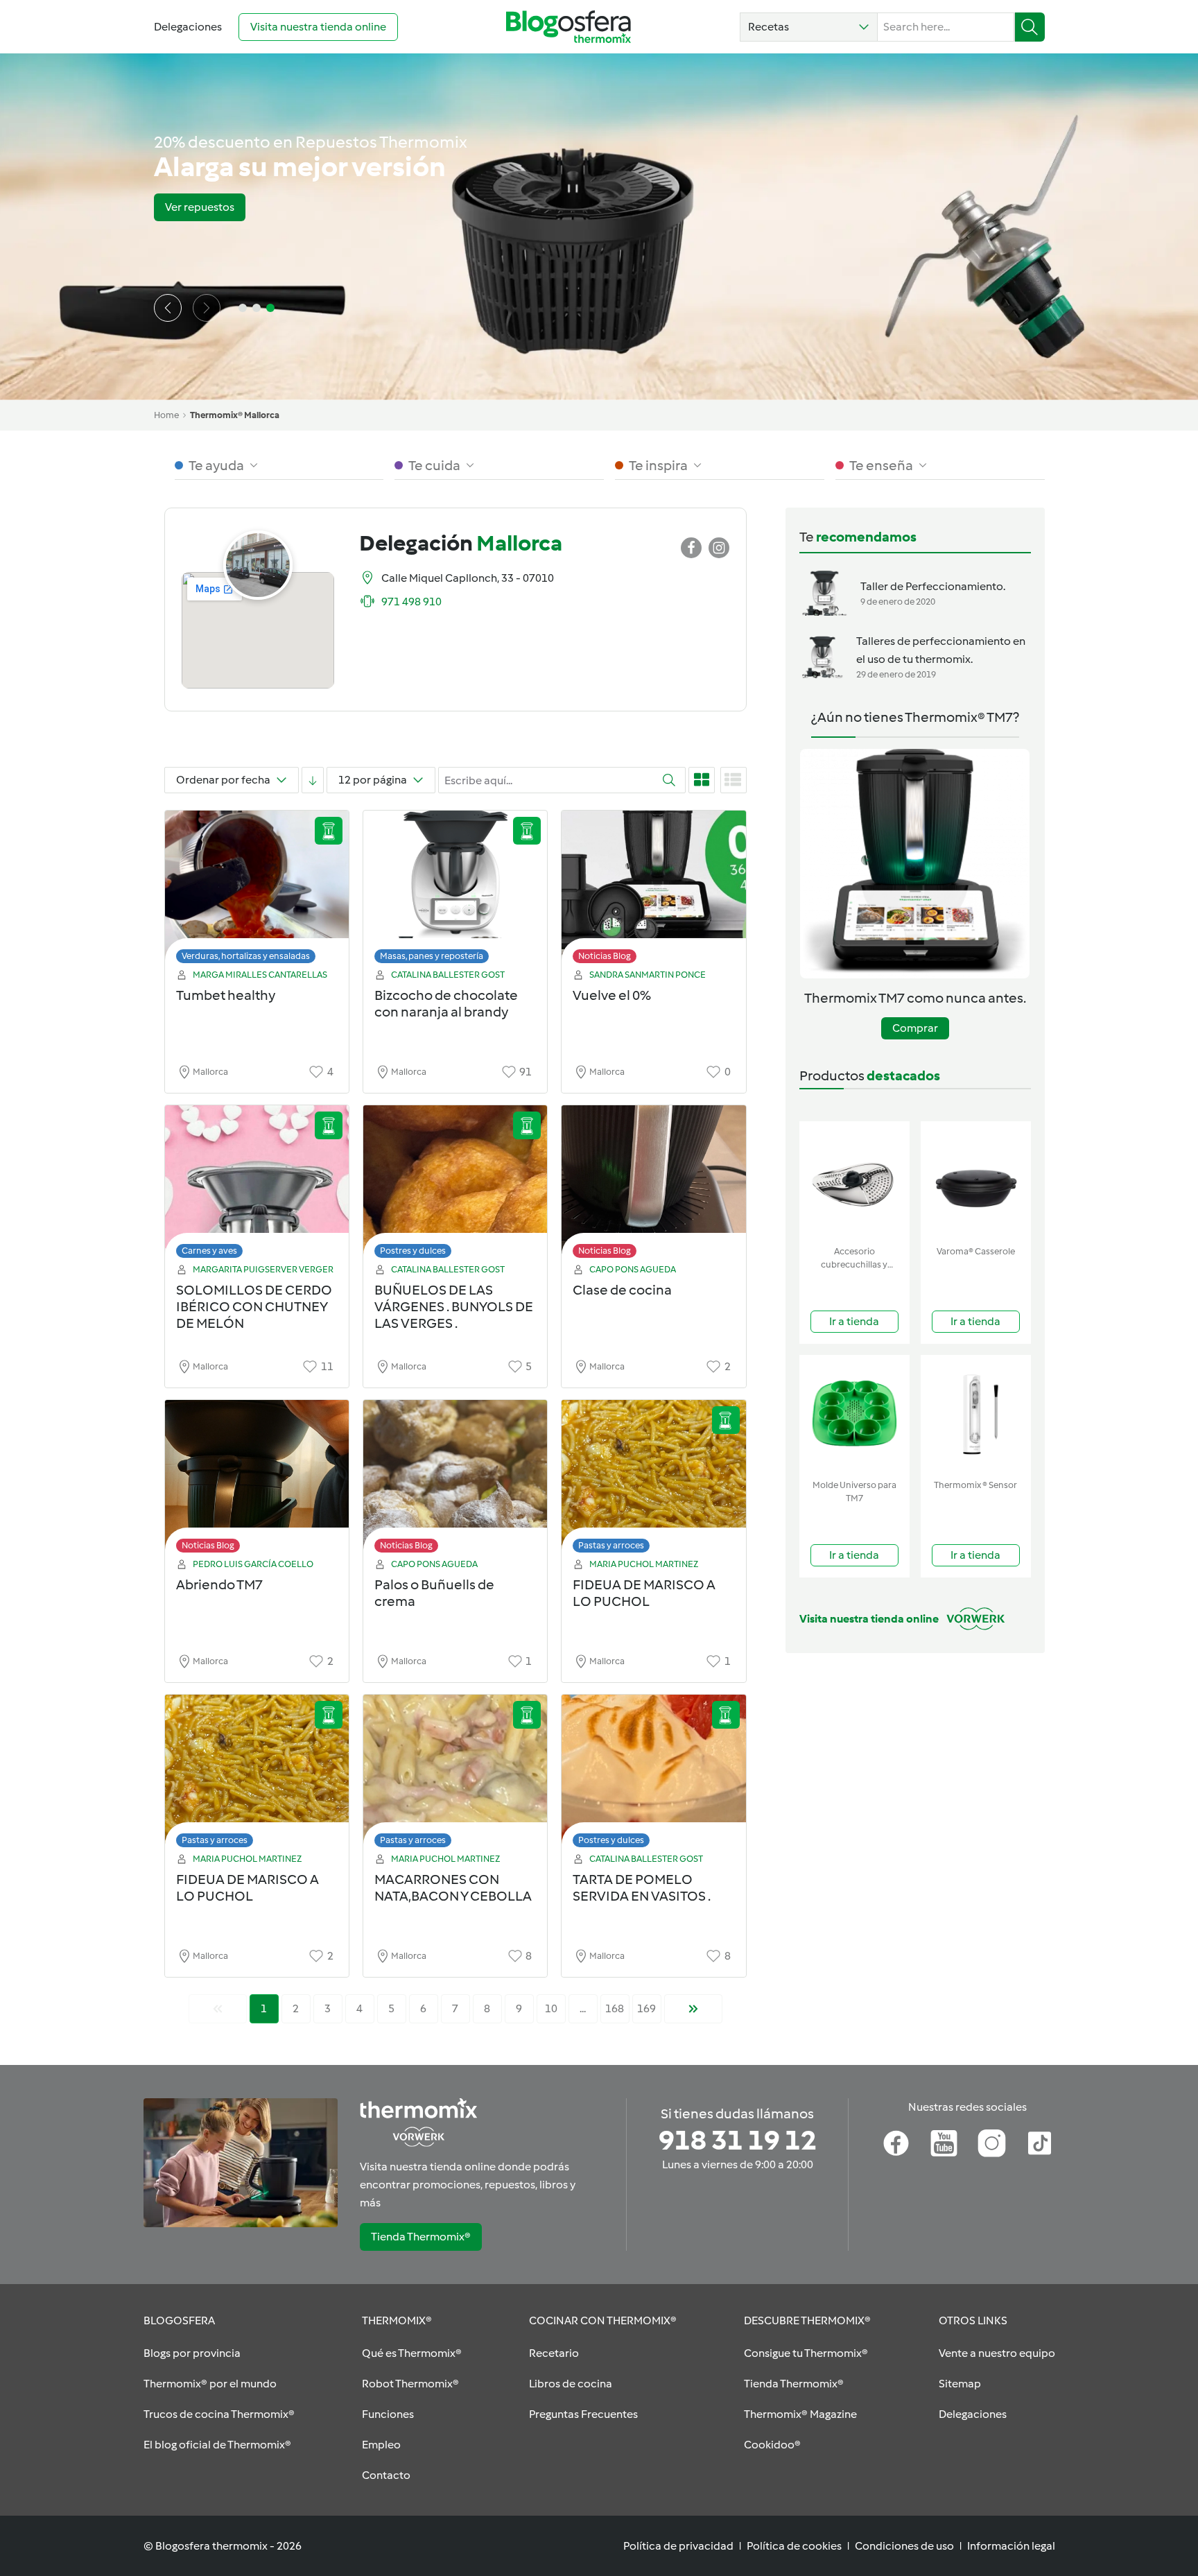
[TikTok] (1040, 2143)
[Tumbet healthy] (257, 891)
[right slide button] (207, 308)
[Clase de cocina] (653, 1185)
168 (615, 2008)
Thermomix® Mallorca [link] (235, 415)
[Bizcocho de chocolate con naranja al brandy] (455, 891)
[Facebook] (896, 2143)
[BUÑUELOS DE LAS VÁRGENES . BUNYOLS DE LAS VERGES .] (455, 1185)
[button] (809, 27)
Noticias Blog (605, 956)
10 (551, 2008)
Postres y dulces (413, 1251)
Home (166, 415)
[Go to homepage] (568, 27)
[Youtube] (944, 2143)
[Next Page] (693, 2009)
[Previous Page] (218, 2009)
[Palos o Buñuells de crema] (455, 1480)
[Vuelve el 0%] (653, 891)
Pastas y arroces (611, 1545)
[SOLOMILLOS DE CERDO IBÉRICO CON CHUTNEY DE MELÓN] (257, 1185)
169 (646, 2008)
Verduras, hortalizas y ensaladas (246, 956)
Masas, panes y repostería (432, 956)
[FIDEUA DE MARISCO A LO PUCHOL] (653, 1480)
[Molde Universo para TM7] (854, 1414)
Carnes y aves (209, 1251)
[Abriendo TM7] (257, 1480)
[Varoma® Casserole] (976, 1181)
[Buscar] (1030, 27)
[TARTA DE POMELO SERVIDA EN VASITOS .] (653, 1775)
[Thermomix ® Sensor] (976, 1414)
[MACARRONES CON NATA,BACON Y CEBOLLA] (455, 1775)
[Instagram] (992, 2143)
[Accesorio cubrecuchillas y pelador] (854, 1181)
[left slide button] (168, 308)
